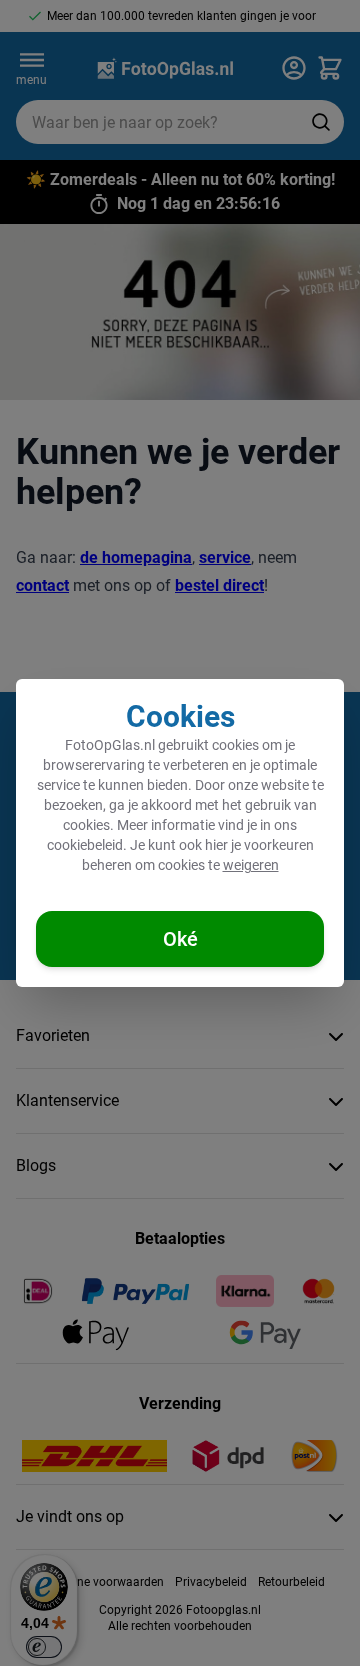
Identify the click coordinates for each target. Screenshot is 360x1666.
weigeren (251, 865)
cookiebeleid (85, 845)
